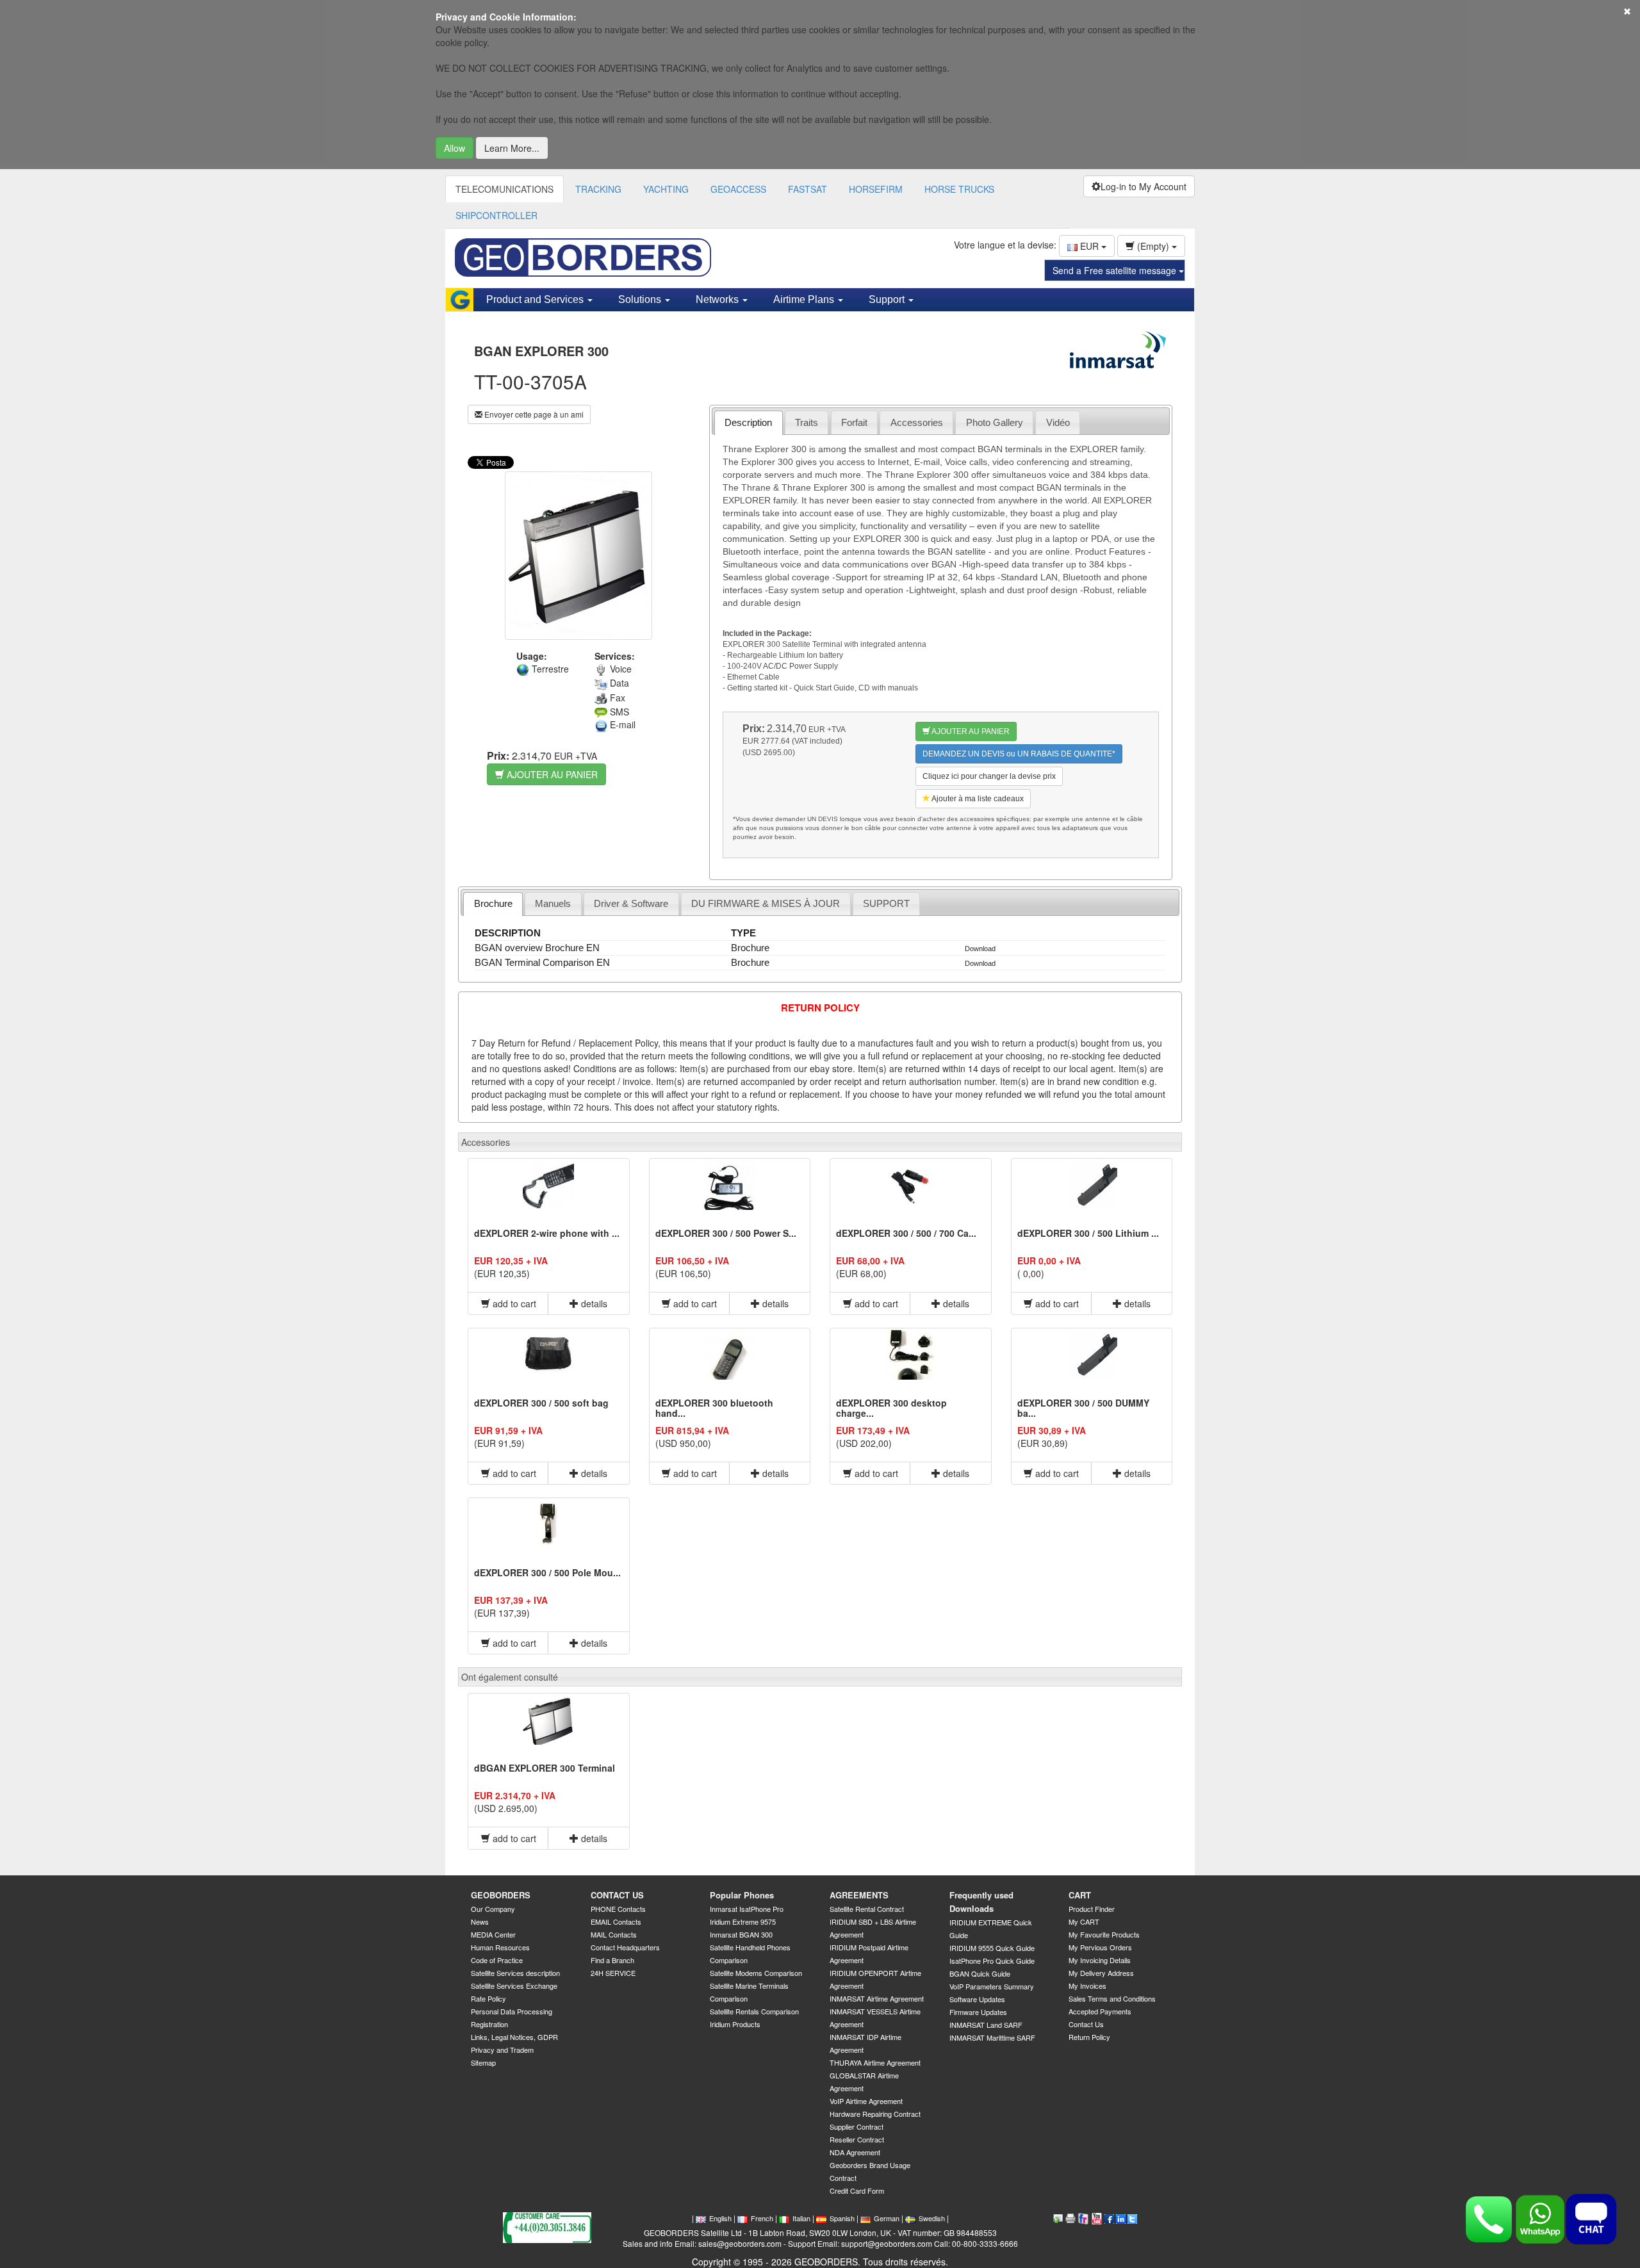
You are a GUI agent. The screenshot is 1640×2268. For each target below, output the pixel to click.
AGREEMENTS (859, 1895)
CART (1080, 1895)
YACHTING (666, 189)
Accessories (917, 422)
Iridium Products (735, 2024)
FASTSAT (808, 189)
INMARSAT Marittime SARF (992, 2037)
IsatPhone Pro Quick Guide (992, 1961)
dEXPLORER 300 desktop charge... (891, 1407)
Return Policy (1089, 2037)
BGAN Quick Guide (980, 1973)
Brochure (493, 903)
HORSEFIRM (876, 189)
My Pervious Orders (1100, 1947)
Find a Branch (612, 1960)
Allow (455, 148)
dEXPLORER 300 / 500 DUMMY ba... (1083, 1407)
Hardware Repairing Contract (875, 2114)
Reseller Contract (857, 2139)
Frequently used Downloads (981, 1902)
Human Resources (500, 1947)
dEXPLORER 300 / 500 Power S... (726, 1233)
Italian (801, 2218)
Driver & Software (631, 903)
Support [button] (888, 299)
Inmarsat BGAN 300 (741, 1934)
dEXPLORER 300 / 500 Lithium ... (1088, 1233)
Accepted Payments (1100, 2011)
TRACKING (598, 189)
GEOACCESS (738, 189)
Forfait (854, 422)
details (593, 1303)
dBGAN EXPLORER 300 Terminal (545, 1768)
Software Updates (977, 1999)
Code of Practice (497, 1960)
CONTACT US (617, 1895)
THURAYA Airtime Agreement (875, 2062)
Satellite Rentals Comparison (754, 2011)
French (762, 2218)
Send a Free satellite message (1116, 270)
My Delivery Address (1101, 1973)
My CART (1084, 1921)
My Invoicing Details (1100, 1960)
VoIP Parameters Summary (992, 1986)
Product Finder (1092, 1909)
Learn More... (512, 148)
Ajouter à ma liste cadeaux (977, 799)
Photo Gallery (995, 422)
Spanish (842, 2218)
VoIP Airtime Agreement (866, 2101)
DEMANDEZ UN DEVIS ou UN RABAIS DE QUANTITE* (1019, 754)
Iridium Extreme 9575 (743, 1921)
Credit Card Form (857, 2190)
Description (748, 422)
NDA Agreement (855, 2152)
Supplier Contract (857, 2126)
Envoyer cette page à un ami (533, 414)
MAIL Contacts (614, 1934)
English (720, 2218)
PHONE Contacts (618, 1909)
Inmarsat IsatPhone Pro (747, 1909)
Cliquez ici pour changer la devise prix (989, 776)
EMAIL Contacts (616, 1921)
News (480, 1921)
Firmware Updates (978, 2012)
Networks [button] (718, 299)
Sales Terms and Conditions (1112, 1998)
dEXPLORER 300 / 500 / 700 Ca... (906, 1233)
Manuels (553, 903)
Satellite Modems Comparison (756, 1973)
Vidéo (1058, 422)
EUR (1089, 246)
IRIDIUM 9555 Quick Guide (992, 1948)
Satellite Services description (515, 1973)
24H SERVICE (613, 1973)
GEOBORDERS (501, 1895)
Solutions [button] (641, 299)
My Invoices (1087, 1986)
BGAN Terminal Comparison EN (542, 962)
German (887, 2218)
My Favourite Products (1104, 1934)
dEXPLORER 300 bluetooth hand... (714, 1407)
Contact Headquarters (625, 1947)
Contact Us (1086, 2024)
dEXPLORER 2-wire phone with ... (547, 1233)
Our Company (493, 1909)
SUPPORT (886, 903)
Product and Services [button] (536, 299)
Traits (807, 422)
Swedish (932, 2218)
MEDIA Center (493, 1934)
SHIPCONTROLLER (496, 215)
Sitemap (483, 2062)
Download (980, 949)
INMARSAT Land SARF (986, 2025)
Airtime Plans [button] (805, 299)
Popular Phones (742, 1895)
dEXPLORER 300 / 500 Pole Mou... (547, 1572)
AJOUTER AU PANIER (551, 774)
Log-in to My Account (1144, 186)
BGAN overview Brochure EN (537, 948)
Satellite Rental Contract (867, 1909)
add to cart (513, 1303)
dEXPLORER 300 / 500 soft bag (541, 1403)
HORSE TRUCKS (959, 189)
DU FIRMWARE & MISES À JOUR (766, 903)
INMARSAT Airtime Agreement (877, 1998)
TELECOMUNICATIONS (504, 189)
